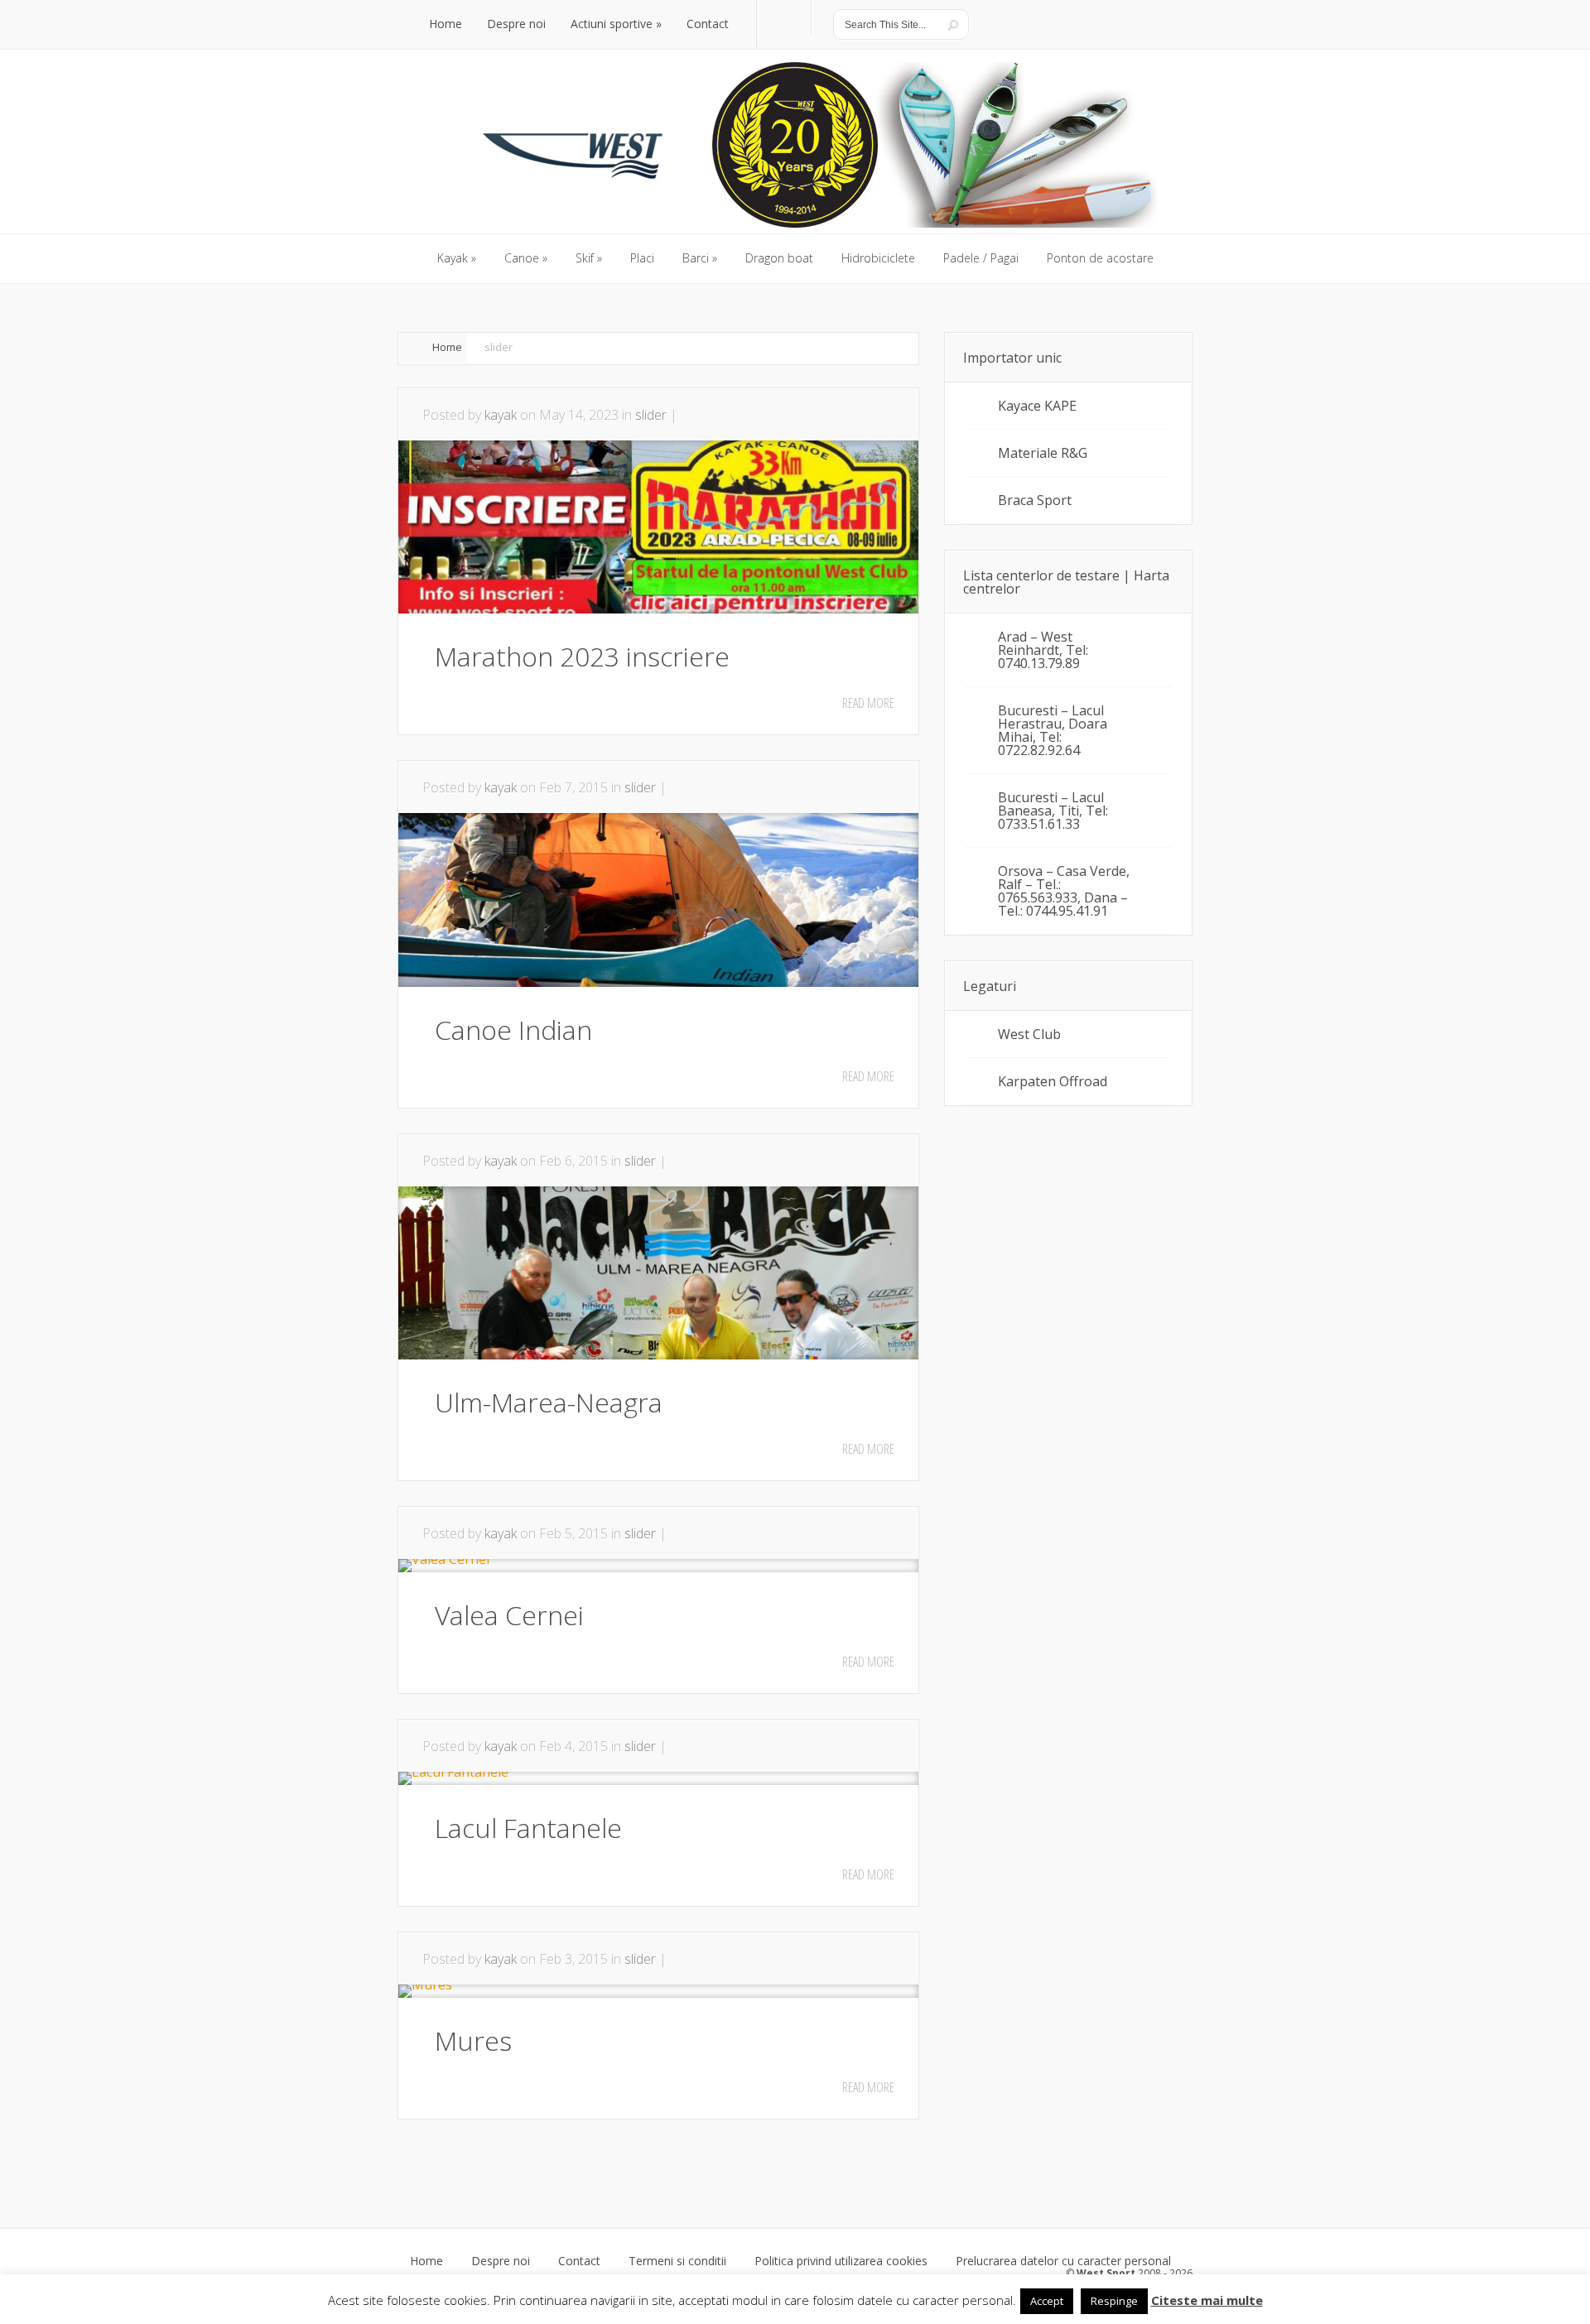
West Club (1029, 1034)
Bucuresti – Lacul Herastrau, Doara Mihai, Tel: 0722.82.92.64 (1053, 730)
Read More (868, 703)
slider (651, 415)
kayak (501, 415)
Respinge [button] (1114, 2301)
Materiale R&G (1043, 453)
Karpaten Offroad (1053, 1081)
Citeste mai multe (1207, 2300)
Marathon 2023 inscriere (582, 656)
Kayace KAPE (1037, 406)
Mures (473, 2040)
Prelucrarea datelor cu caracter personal (1063, 2261)
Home (447, 347)
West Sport (1106, 2273)
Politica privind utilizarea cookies (841, 2261)
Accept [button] (1047, 2301)
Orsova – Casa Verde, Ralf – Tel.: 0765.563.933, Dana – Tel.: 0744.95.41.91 (1064, 891)
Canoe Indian (513, 1030)
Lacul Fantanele (528, 1828)
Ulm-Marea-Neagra (549, 1402)
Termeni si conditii (677, 2261)
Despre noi (501, 2261)
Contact (579, 2261)
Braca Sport (1035, 500)
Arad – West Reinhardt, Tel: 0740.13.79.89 (1043, 650)
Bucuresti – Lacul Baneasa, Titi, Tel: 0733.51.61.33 (1053, 811)
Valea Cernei (509, 1615)
